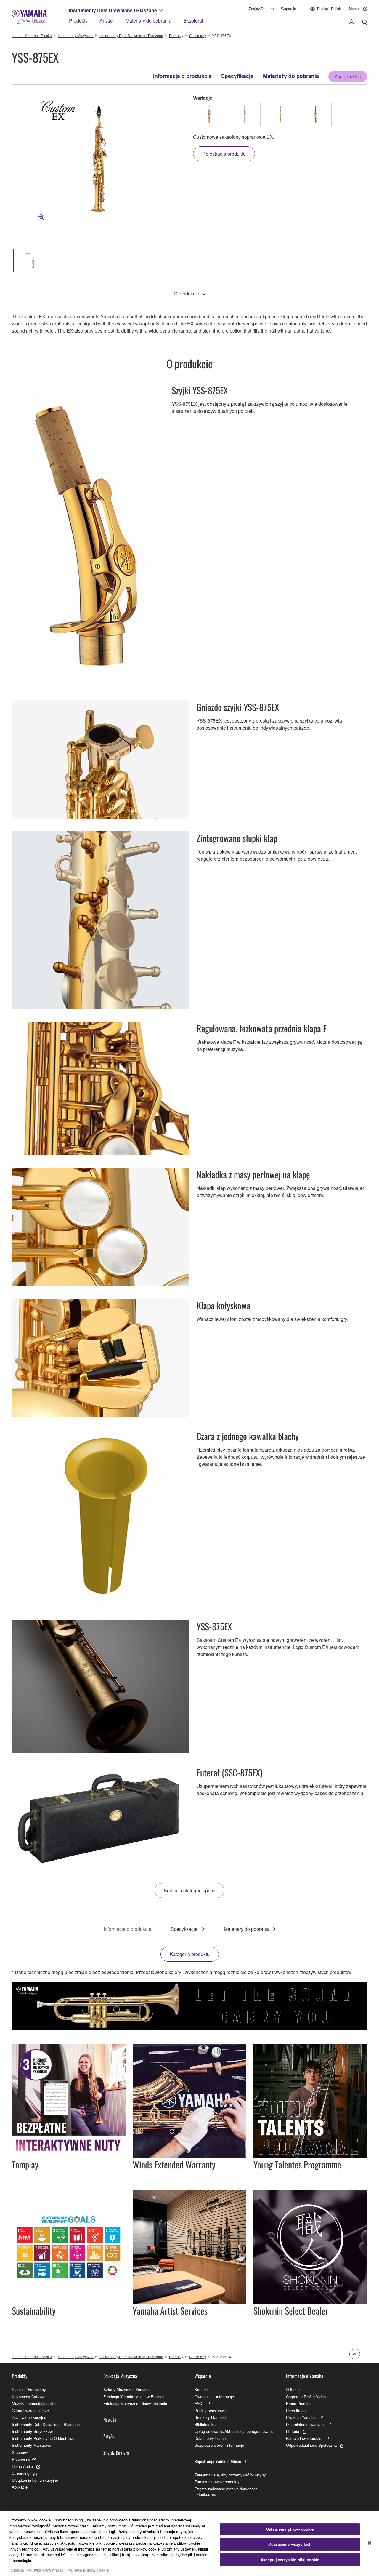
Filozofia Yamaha (301, 2417)
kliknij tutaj (120, 2555)
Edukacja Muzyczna (120, 2376)
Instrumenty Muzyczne (76, 35)
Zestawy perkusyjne (29, 2417)
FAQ (198, 2403)
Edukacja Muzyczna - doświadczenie (135, 2403)
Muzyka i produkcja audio (34, 2403)
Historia (293, 2431)
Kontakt (201, 2389)
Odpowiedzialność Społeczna (311, 2445)
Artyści (107, 21)
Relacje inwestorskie (304, 2438)
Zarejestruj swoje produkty (217, 2482)
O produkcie (187, 294)
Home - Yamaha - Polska (32, 35)
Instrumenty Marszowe (31, 2445)
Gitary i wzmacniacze (30, 2410)
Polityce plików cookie (88, 2570)
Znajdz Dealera (261, 8)
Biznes (354, 9)
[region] (189, 2544)
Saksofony (198, 35)
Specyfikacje (237, 76)
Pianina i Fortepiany (29, 2389)
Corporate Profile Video (306, 2397)
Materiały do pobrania (148, 21)
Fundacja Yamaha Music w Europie (134, 2397)
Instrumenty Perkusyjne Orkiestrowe (43, 2438)
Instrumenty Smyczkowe (33, 2431)
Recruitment (296, 2410)
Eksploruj (193, 21)
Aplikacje (20, 2487)
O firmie (293, 2389)
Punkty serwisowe (210, 2410)
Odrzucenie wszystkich (290, 2544)
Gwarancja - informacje (214, 2397)
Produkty (78, 21)
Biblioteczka (205, 2424)
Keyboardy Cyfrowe (29, 2397)
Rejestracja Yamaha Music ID (220, 2461)
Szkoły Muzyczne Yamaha (126, 2389)
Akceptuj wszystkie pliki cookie (290, 2560)
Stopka (18, 2570)
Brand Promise (299, 2403)
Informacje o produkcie (182, 76)
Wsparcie (289, 8)
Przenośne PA (24, 2459)
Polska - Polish (329, 8)
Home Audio (22, 2466)
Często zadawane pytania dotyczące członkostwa (226, 2492)
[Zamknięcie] (370, 2543)
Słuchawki (21, 2452)
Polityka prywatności (45, 2570)
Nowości (110, 2420)
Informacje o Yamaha (305, 2376)
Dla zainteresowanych (305, 2424)
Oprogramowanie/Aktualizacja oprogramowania (235, 2431)
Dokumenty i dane (210, 2438)
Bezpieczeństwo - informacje (219, 2445)
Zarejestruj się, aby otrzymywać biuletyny (230, 2475)
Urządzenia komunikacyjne (35, 2480)
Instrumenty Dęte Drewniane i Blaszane (113, 10)
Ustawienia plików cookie (290, 2529)
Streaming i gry (25, 2473)
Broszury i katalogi (211, 2417)
